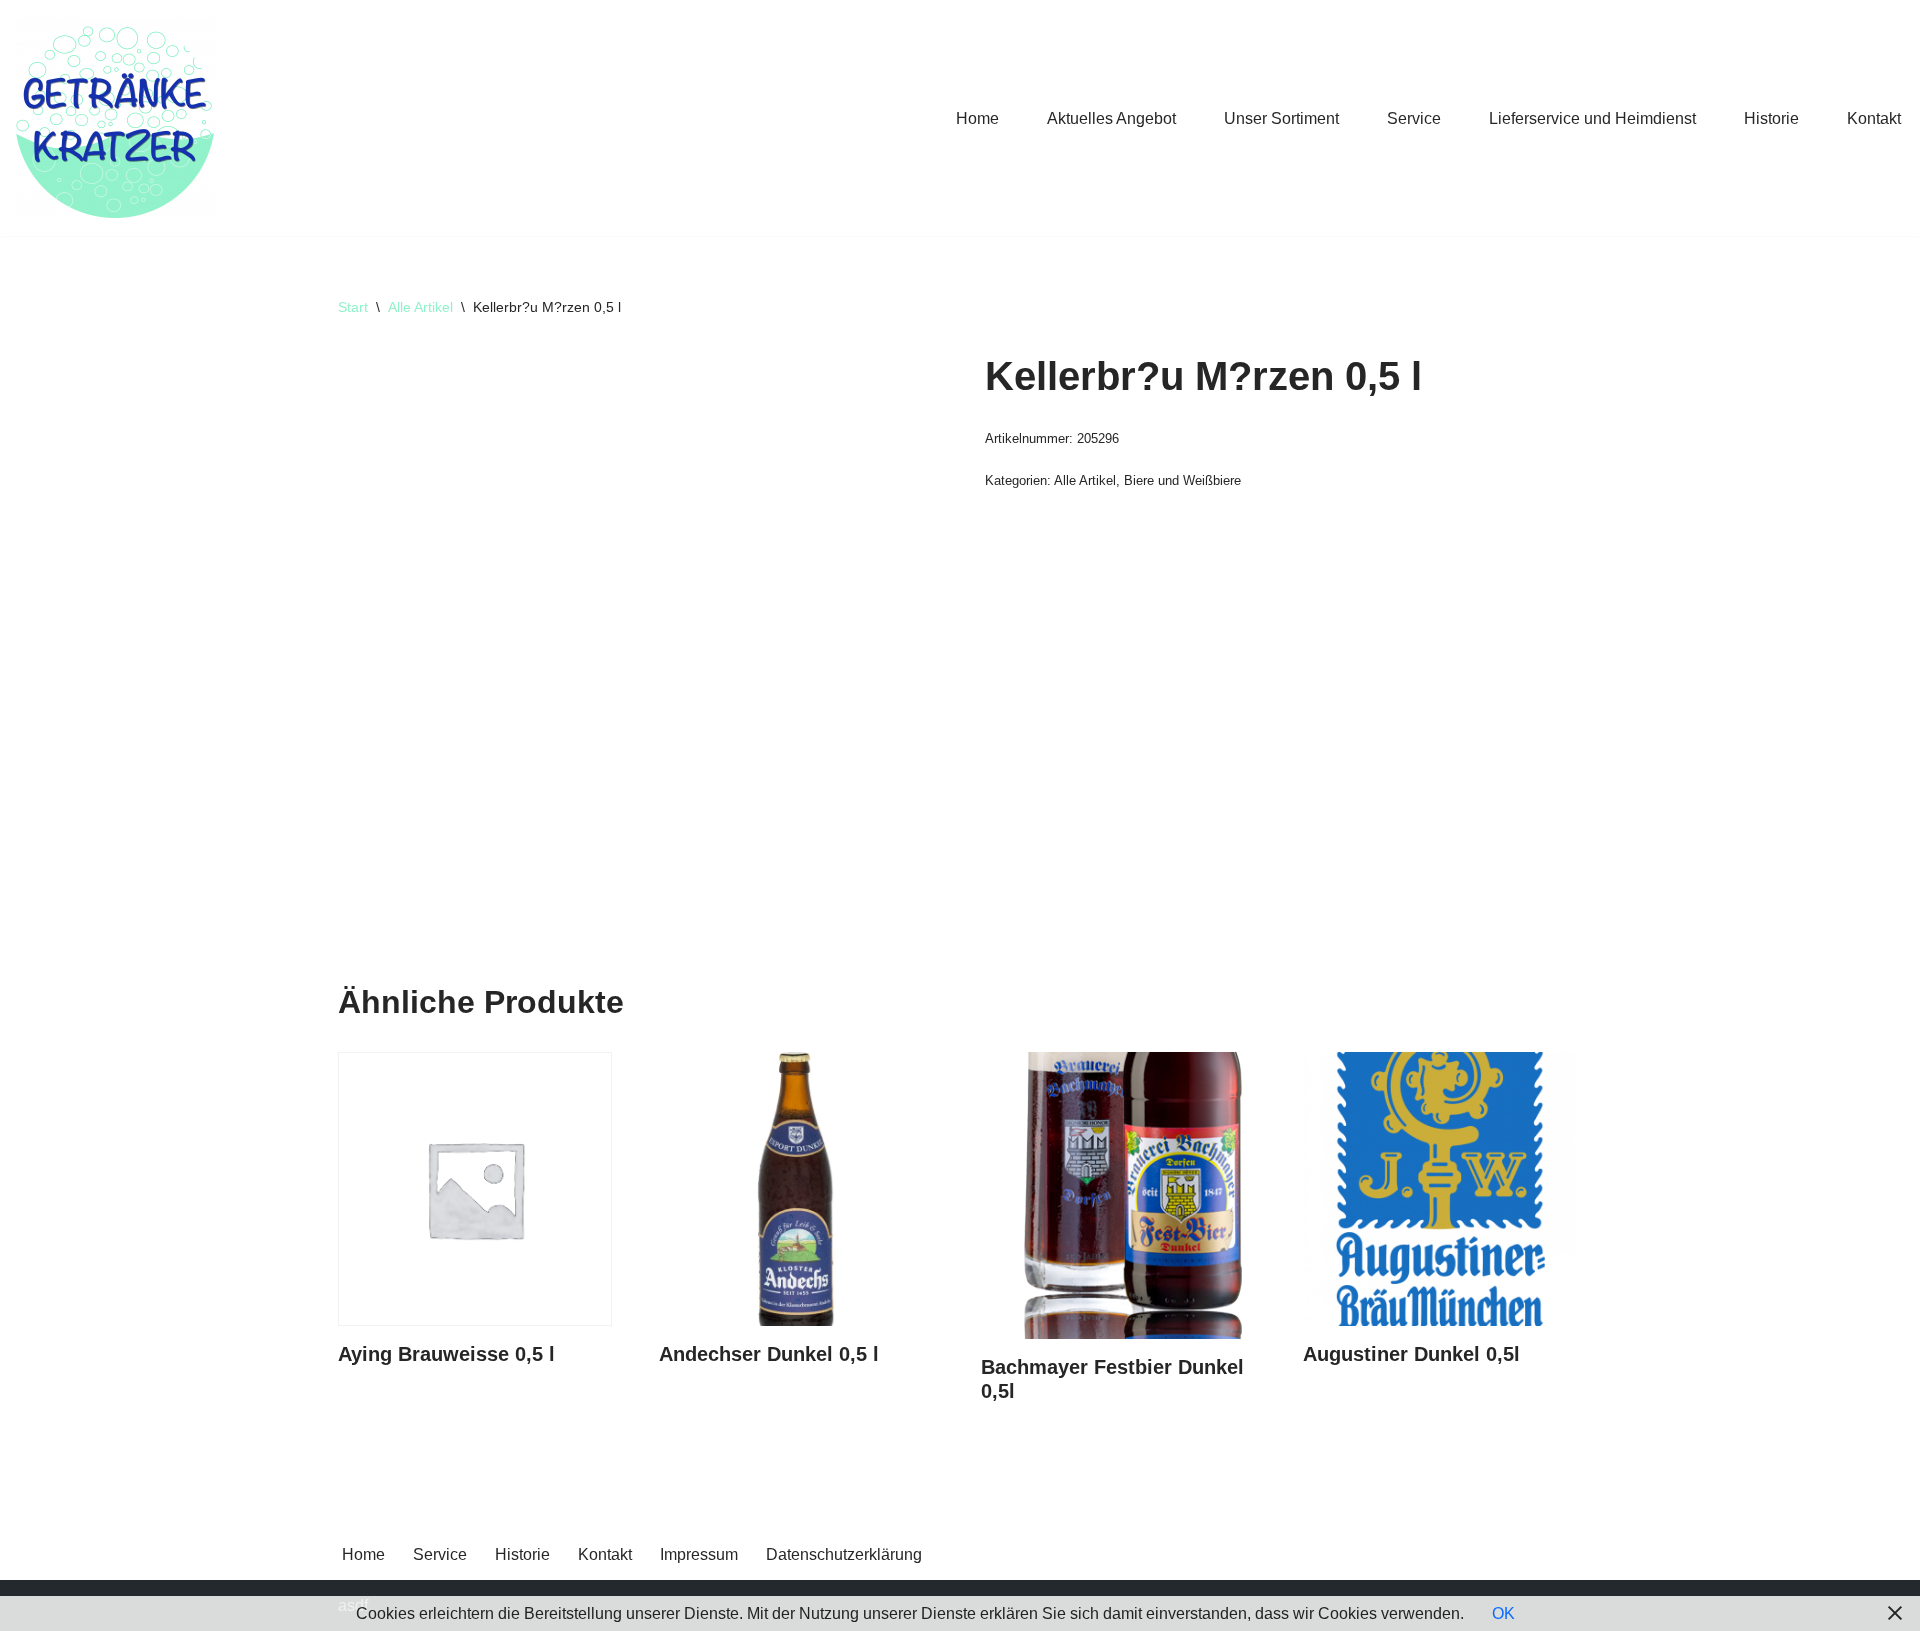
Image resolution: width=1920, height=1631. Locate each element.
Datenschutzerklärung (844, 1554)
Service (1414, 118)
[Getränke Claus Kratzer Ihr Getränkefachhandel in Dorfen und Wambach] (115, 118)
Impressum (699, 1554)
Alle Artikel (420, 307)
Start (353, 307)
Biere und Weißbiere (1182, 480)
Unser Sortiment (1281, 118)
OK (1503, 1613)
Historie (1771, 118)
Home (977, 118)
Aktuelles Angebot (1111, 118)
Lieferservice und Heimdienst (1592, 118)
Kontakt (1874, 118)
